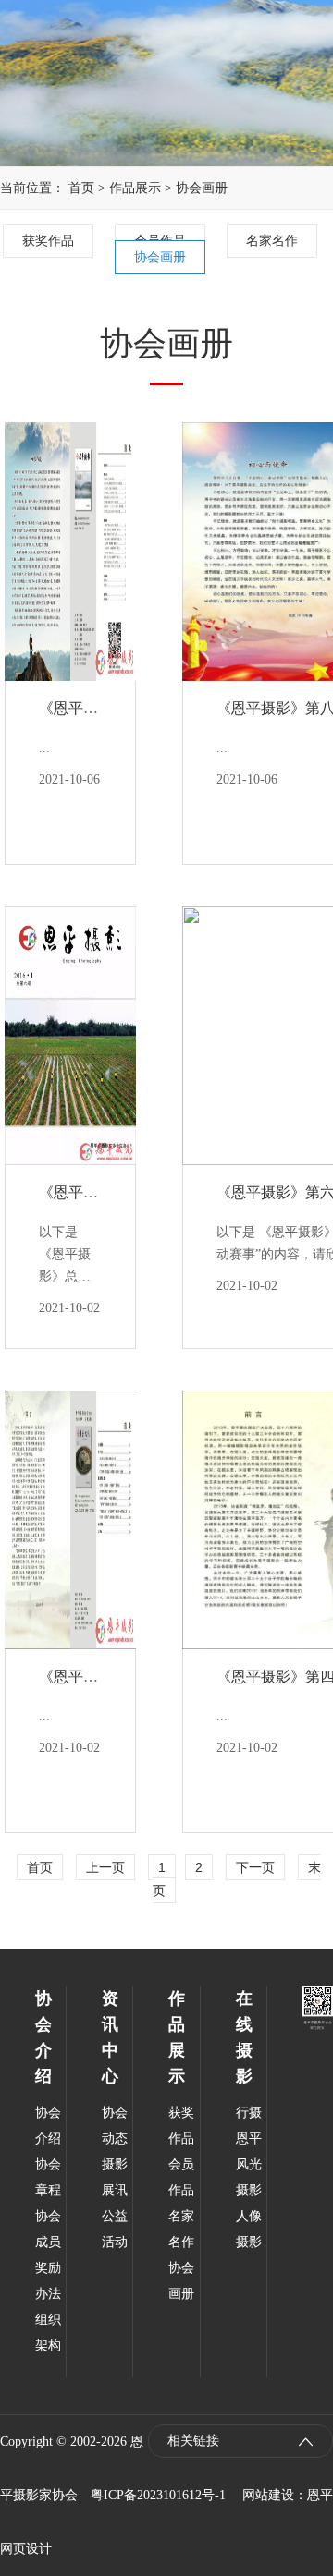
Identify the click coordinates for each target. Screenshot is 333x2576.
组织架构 (48, 2333)
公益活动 (115, 2229)
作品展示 (135, 188)
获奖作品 (48, 241)
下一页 (255, 1867)
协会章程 (48, 2177)
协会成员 (48, 2229)
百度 (320, 2399)
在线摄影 (244, 2037)
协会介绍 (43, 2037)
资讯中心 (110, 2037)
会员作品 (181, 2177)
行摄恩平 (249, 2126)
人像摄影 (249, 2229)
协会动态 (115, 2126)
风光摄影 (249, 2177)
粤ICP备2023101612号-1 (158, 2495)
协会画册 (202, 188)
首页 (81, 188)
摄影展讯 (115, 2177)
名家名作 (272, 241)
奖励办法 (48, 2281)
